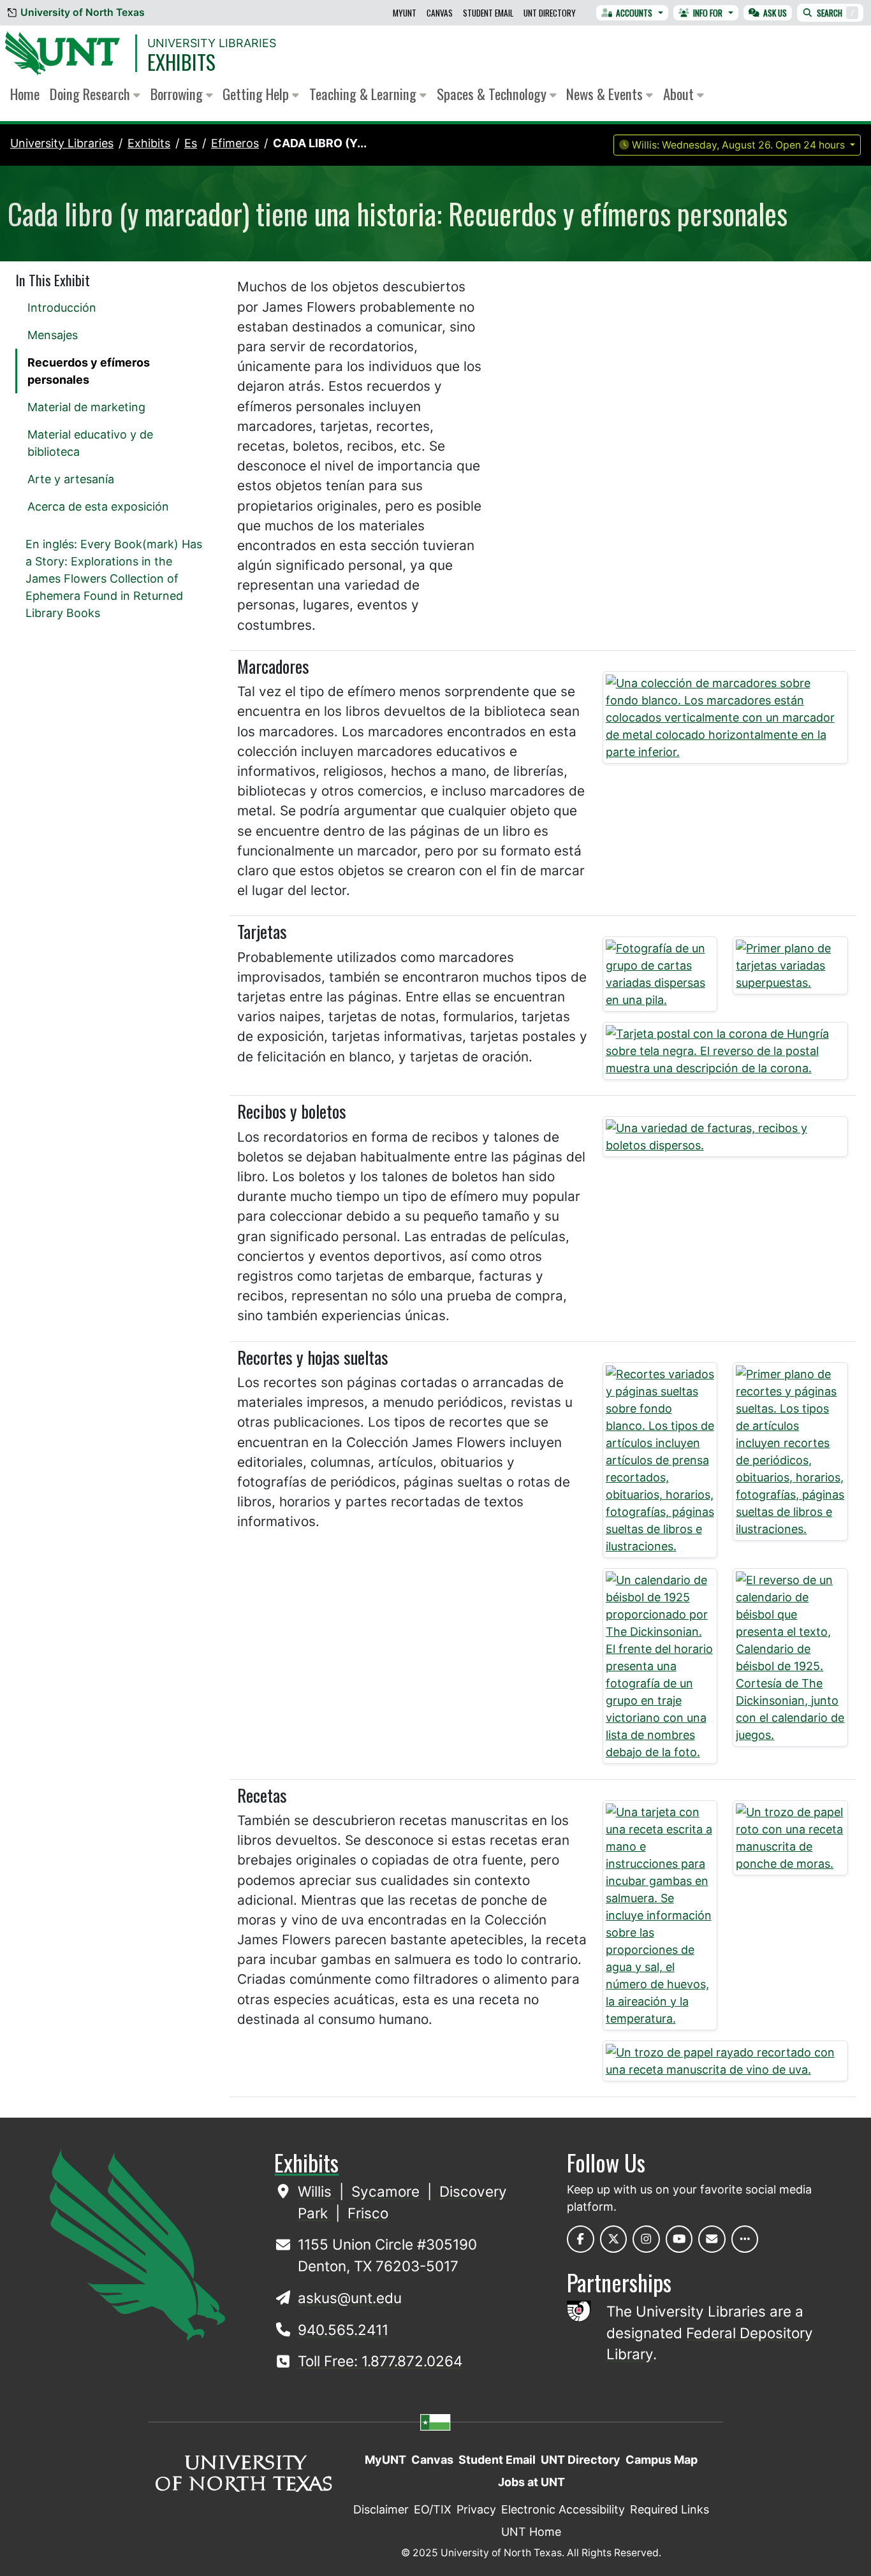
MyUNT (405, 13)
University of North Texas (83, 12)
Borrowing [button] (178, 94)
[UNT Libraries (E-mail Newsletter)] (712, 2239)
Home (25, 94)
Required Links (670, 2509)
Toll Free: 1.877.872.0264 (380, 2361)
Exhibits (181, 62)
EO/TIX (433, 2509)
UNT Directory (550, 13)
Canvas (440, 13)
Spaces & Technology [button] (493, 94)
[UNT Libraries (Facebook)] (581, 2239)
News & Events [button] (606, 94)
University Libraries (212, 43)
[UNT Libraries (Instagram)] (646, 2239)
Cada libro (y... (320, 143)
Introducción (62, 308)
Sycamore (387, 2191)
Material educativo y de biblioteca (90, 443)
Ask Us (775, 13)
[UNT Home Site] (137, 2244)
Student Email (488, 13)
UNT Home (531, 2532)
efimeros (235, 143)
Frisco (368, 2213)
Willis (317, 2191)
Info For (708, 13)
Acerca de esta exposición (98, 506)
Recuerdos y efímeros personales (89, 371)
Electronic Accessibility (563, 2509)
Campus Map (662, 2460)
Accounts (634, 13)
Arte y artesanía (71, 479)
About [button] (680, 94)
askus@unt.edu (350, 2298)
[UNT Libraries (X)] (614, 2239)
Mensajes (53, 335)
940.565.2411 (343, 2330)
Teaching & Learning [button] (364, 94)
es (191, 143)
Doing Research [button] (91, 94)
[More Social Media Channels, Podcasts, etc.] (745, 2239)
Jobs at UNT (531, 2482)
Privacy (476, 2509)
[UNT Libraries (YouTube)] (679, 2239)
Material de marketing (86, 407)
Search (836, 13)
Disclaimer (381, 2509)
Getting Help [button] (257, 94)
